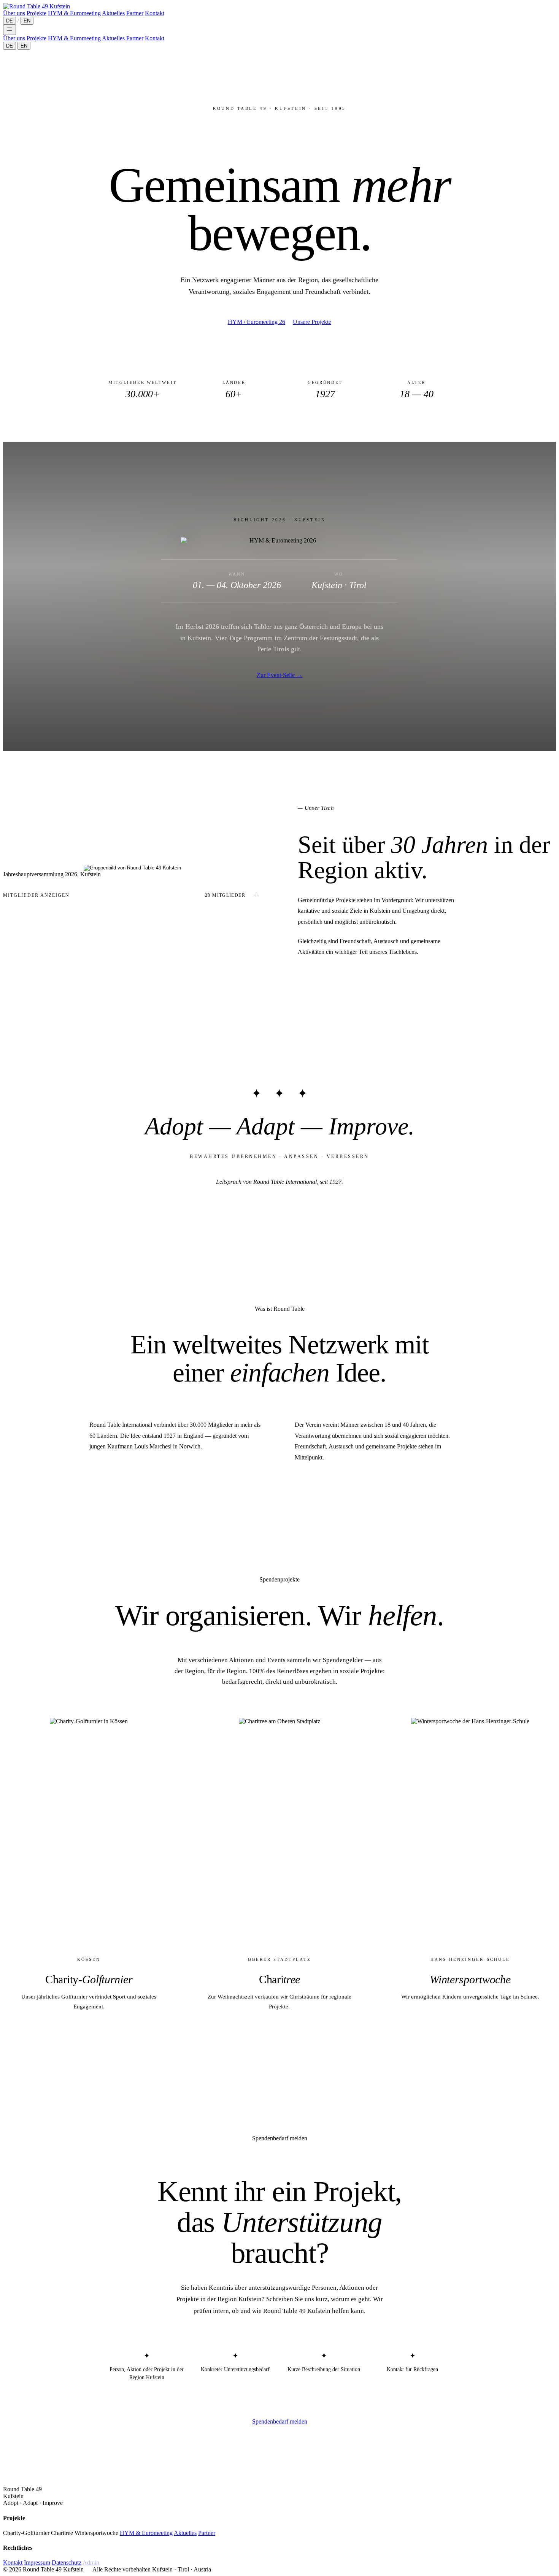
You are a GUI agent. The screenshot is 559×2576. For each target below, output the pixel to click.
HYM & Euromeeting (74, 13)
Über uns (14, 13)
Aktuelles (113, 13)
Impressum (37, 2563)
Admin (91, 2563)
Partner (135, 13)
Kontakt (155, 13)
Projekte (37, 13)
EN (27, 21)
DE (10, 21)
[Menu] (10, 30)
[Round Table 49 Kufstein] (37, 6)
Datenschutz (67, 2563)
